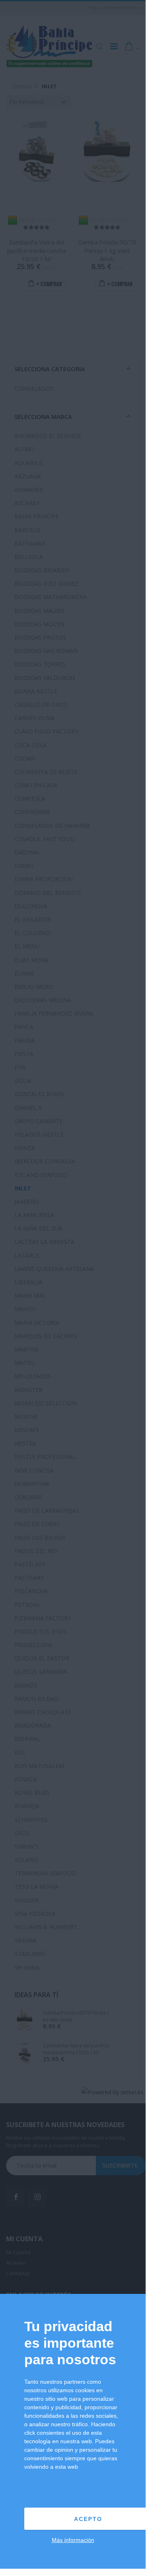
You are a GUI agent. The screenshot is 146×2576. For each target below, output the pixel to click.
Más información (73, 2540)
